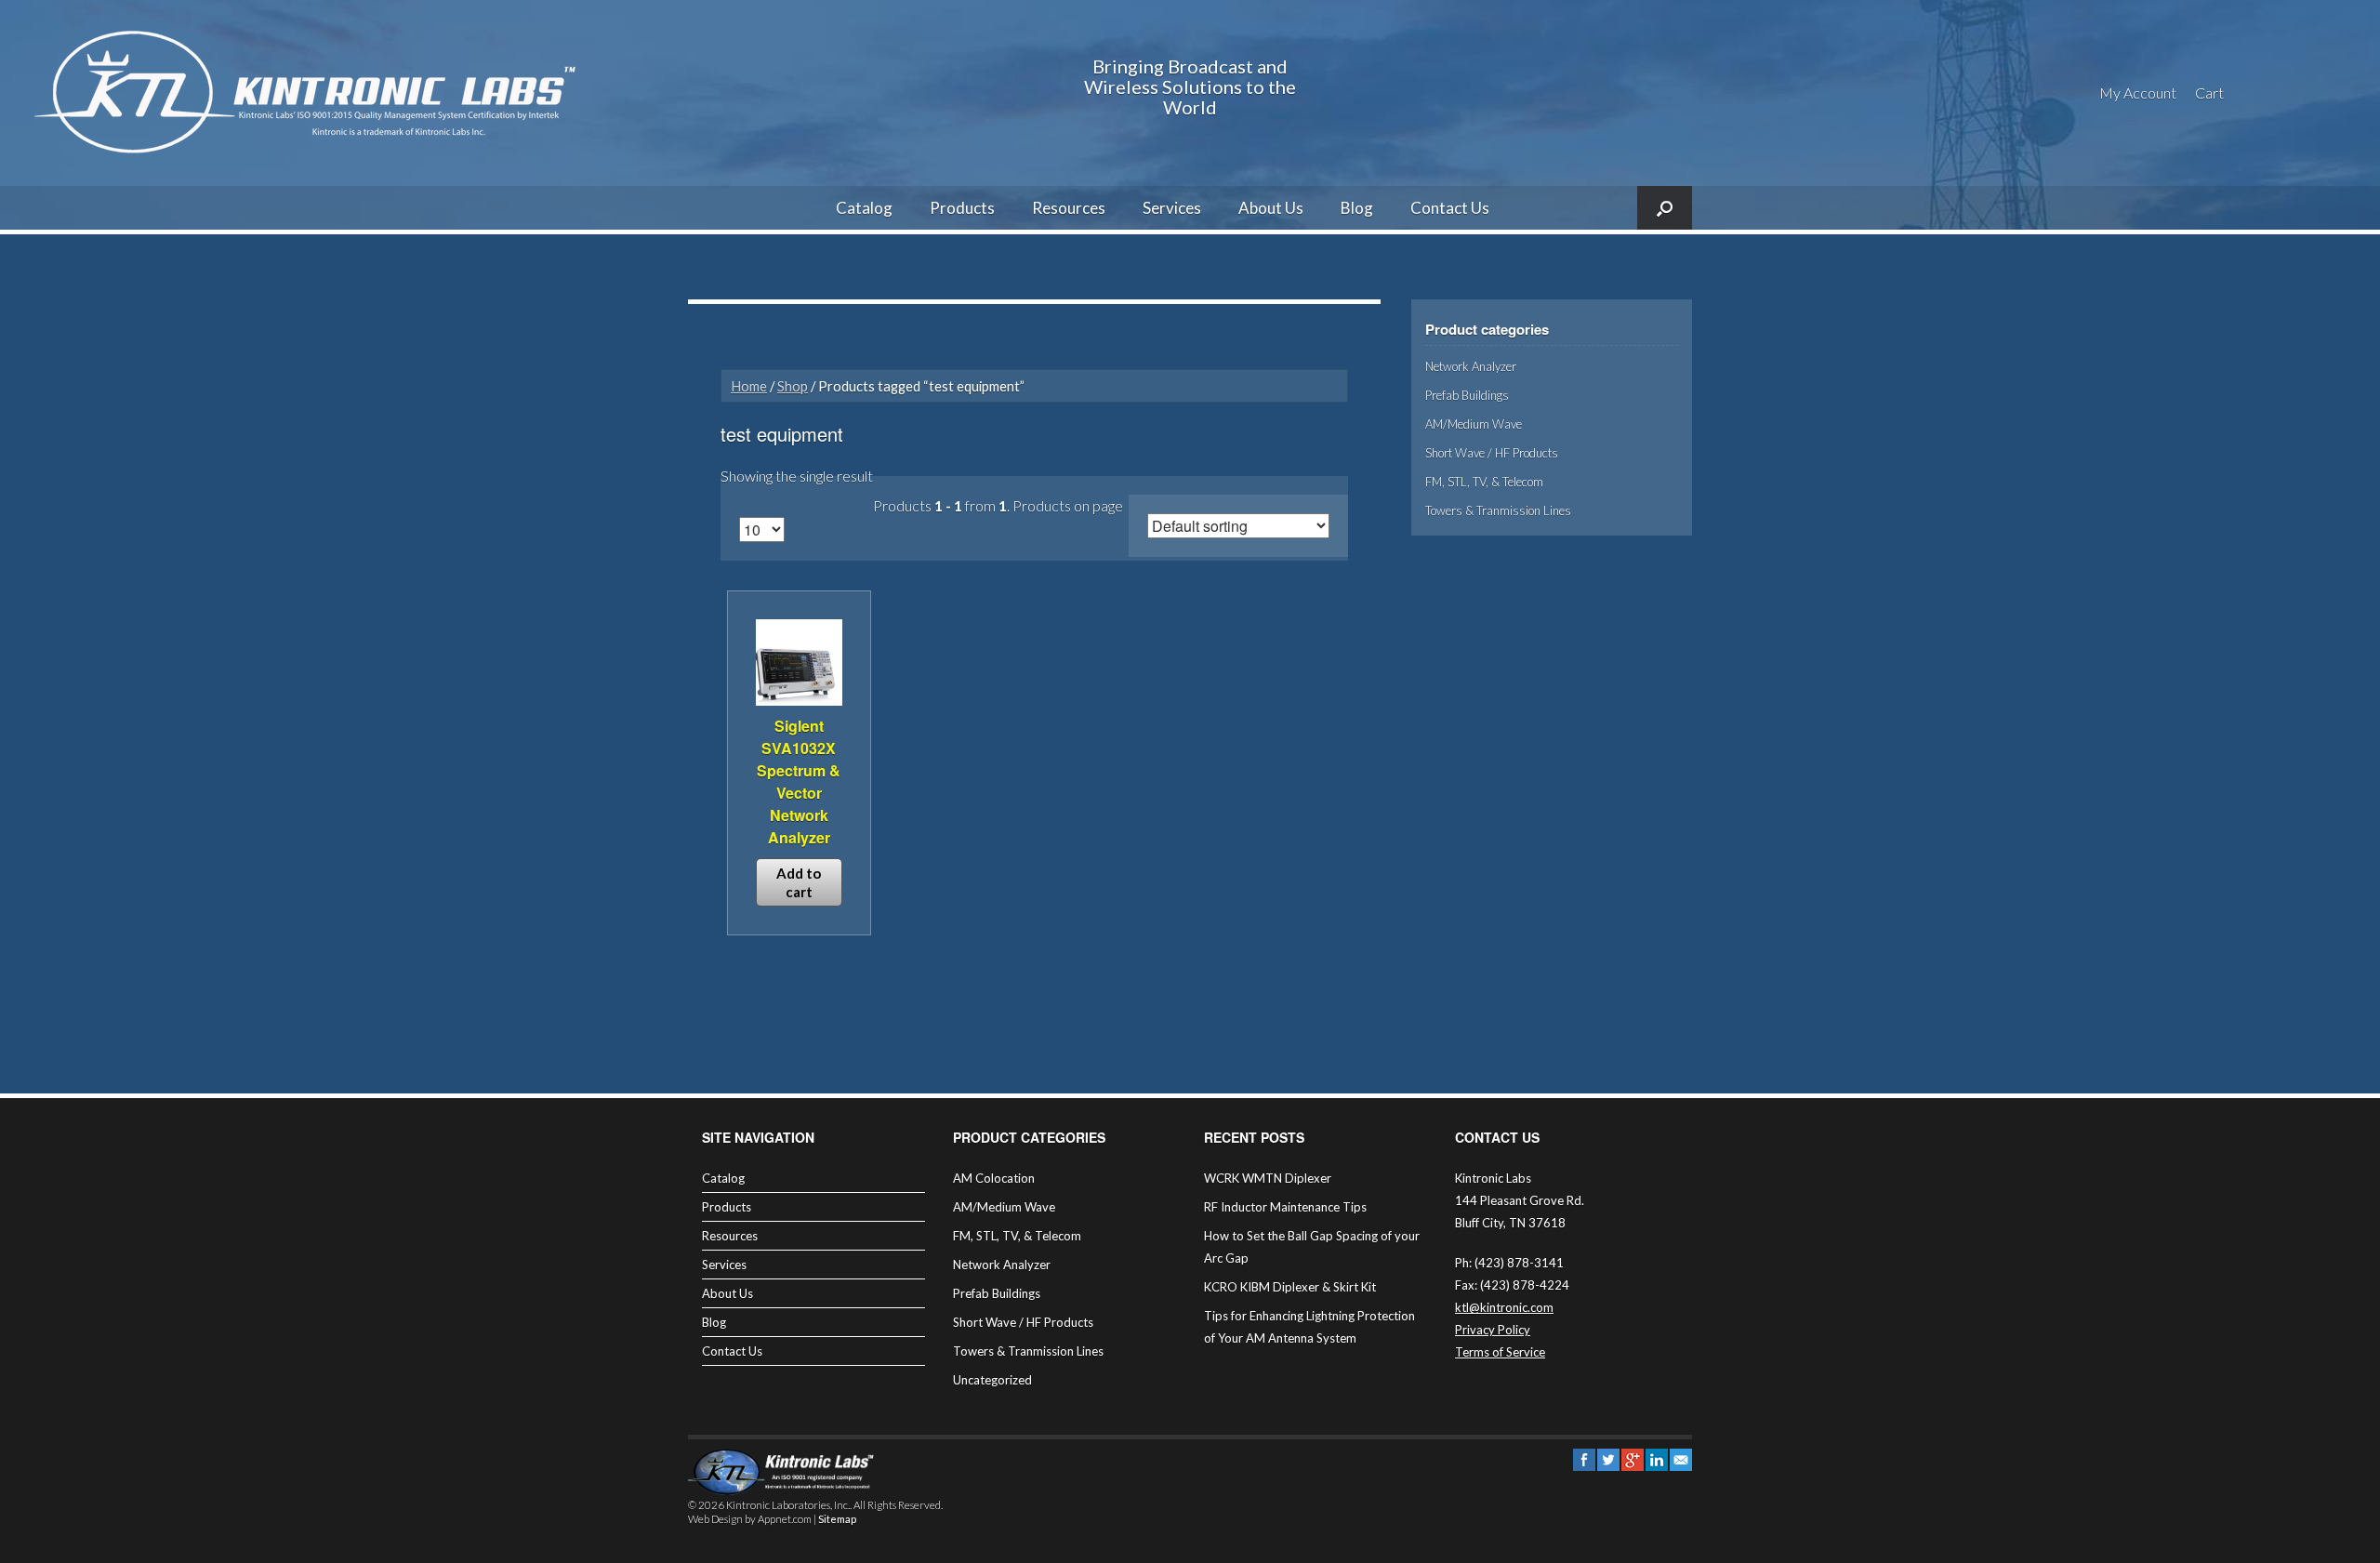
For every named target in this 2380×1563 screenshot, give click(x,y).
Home (749, 386)
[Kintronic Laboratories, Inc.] (311, 93)
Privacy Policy (1493, 1330)
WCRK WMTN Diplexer (1268, 1178)
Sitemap (837, 1519)
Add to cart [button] (799, 882)
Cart (2209, 93)
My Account (2138, 93)
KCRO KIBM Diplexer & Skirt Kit (1290, 1287)
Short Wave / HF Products (1492, 453)
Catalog (864, 208)
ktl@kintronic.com (1504, 1307)
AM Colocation (994, 1178)
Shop (793, 386)
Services (1172, 208)
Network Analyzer (1471, 366)
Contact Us (1450, 208)
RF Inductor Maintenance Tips (1285, 1207)
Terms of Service (1500, 1352)
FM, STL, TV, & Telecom (1484, 482)
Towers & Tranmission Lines (1498, 510)
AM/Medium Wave (1474, 424)
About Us (1271, 208)
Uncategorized (992, 1380)
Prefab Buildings (1467, 395)
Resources (1069, 208)
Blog (1357, 208)
